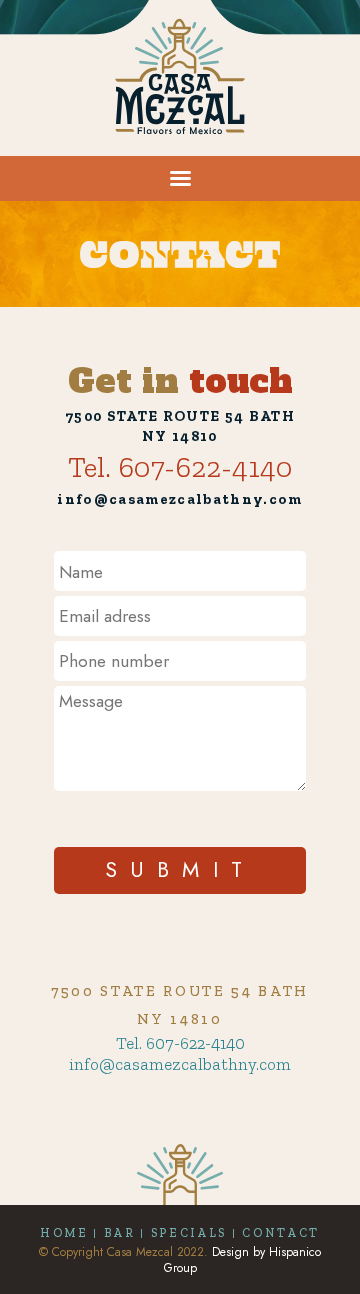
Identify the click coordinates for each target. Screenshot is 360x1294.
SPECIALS (189, 1233)
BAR (120, 1233)
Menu (130, 163)
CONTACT (281, 1233)
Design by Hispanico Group (243, 1260)
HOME (64, 1233)
